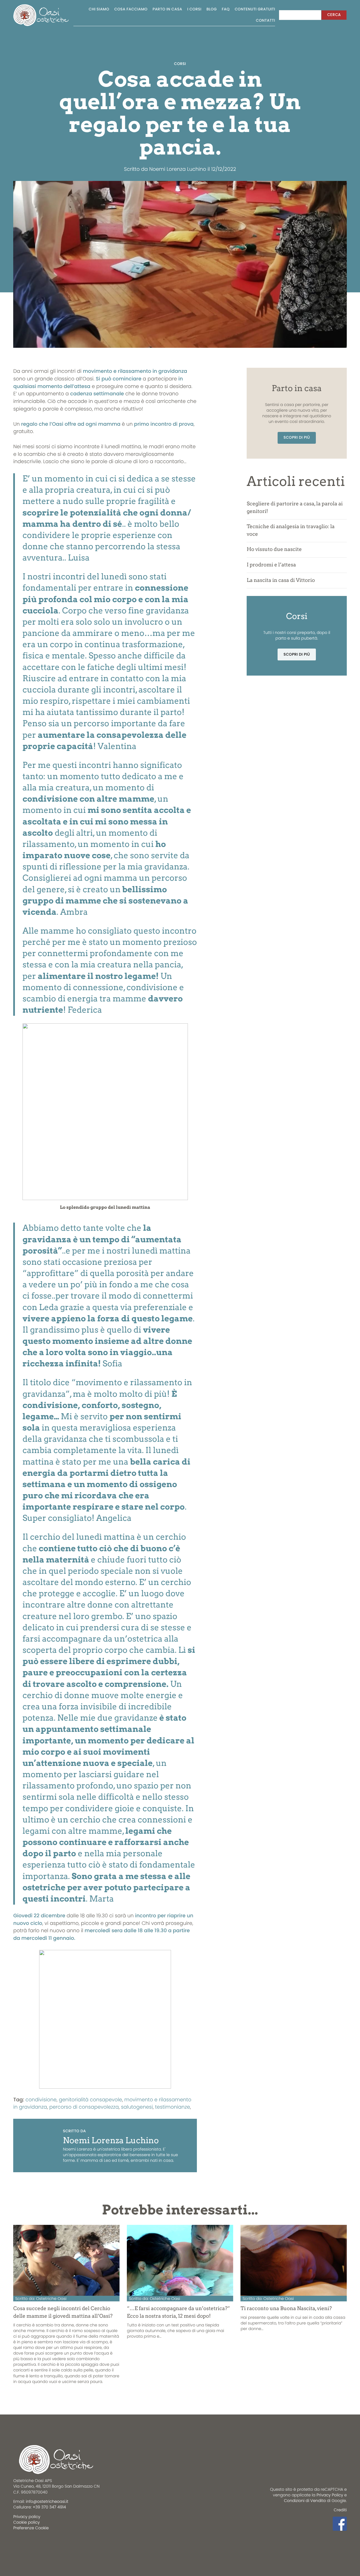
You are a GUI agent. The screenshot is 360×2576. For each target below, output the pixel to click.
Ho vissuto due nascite (274, 549)
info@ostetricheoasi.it (47, 2501)
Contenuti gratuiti (255, 9)
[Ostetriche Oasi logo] (41, 15)
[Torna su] (15, 2543)
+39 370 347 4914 (49, 2507)
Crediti (340, 2510)
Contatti (266, 20)
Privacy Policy (330, 2495)
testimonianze (172, 2107)
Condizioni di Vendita (305, 2501)
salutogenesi (137, 2107)
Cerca (334, 15)
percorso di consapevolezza (84, 2107)
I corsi (194, 9)
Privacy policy (27, 2517)
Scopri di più (297, 437)
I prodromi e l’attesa (271, 565)
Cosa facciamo (131, 9)
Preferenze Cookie (31, 2528)
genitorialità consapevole (90, 2100)
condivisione (41, 2100)
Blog (212, 9)
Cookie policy (26, 2522)
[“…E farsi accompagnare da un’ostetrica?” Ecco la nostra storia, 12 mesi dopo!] (180, 2260)
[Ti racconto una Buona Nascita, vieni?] (293, 2260)
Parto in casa (167, 9)
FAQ (226, 9)
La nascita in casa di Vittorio (281, 580)
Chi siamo (99, 9)
